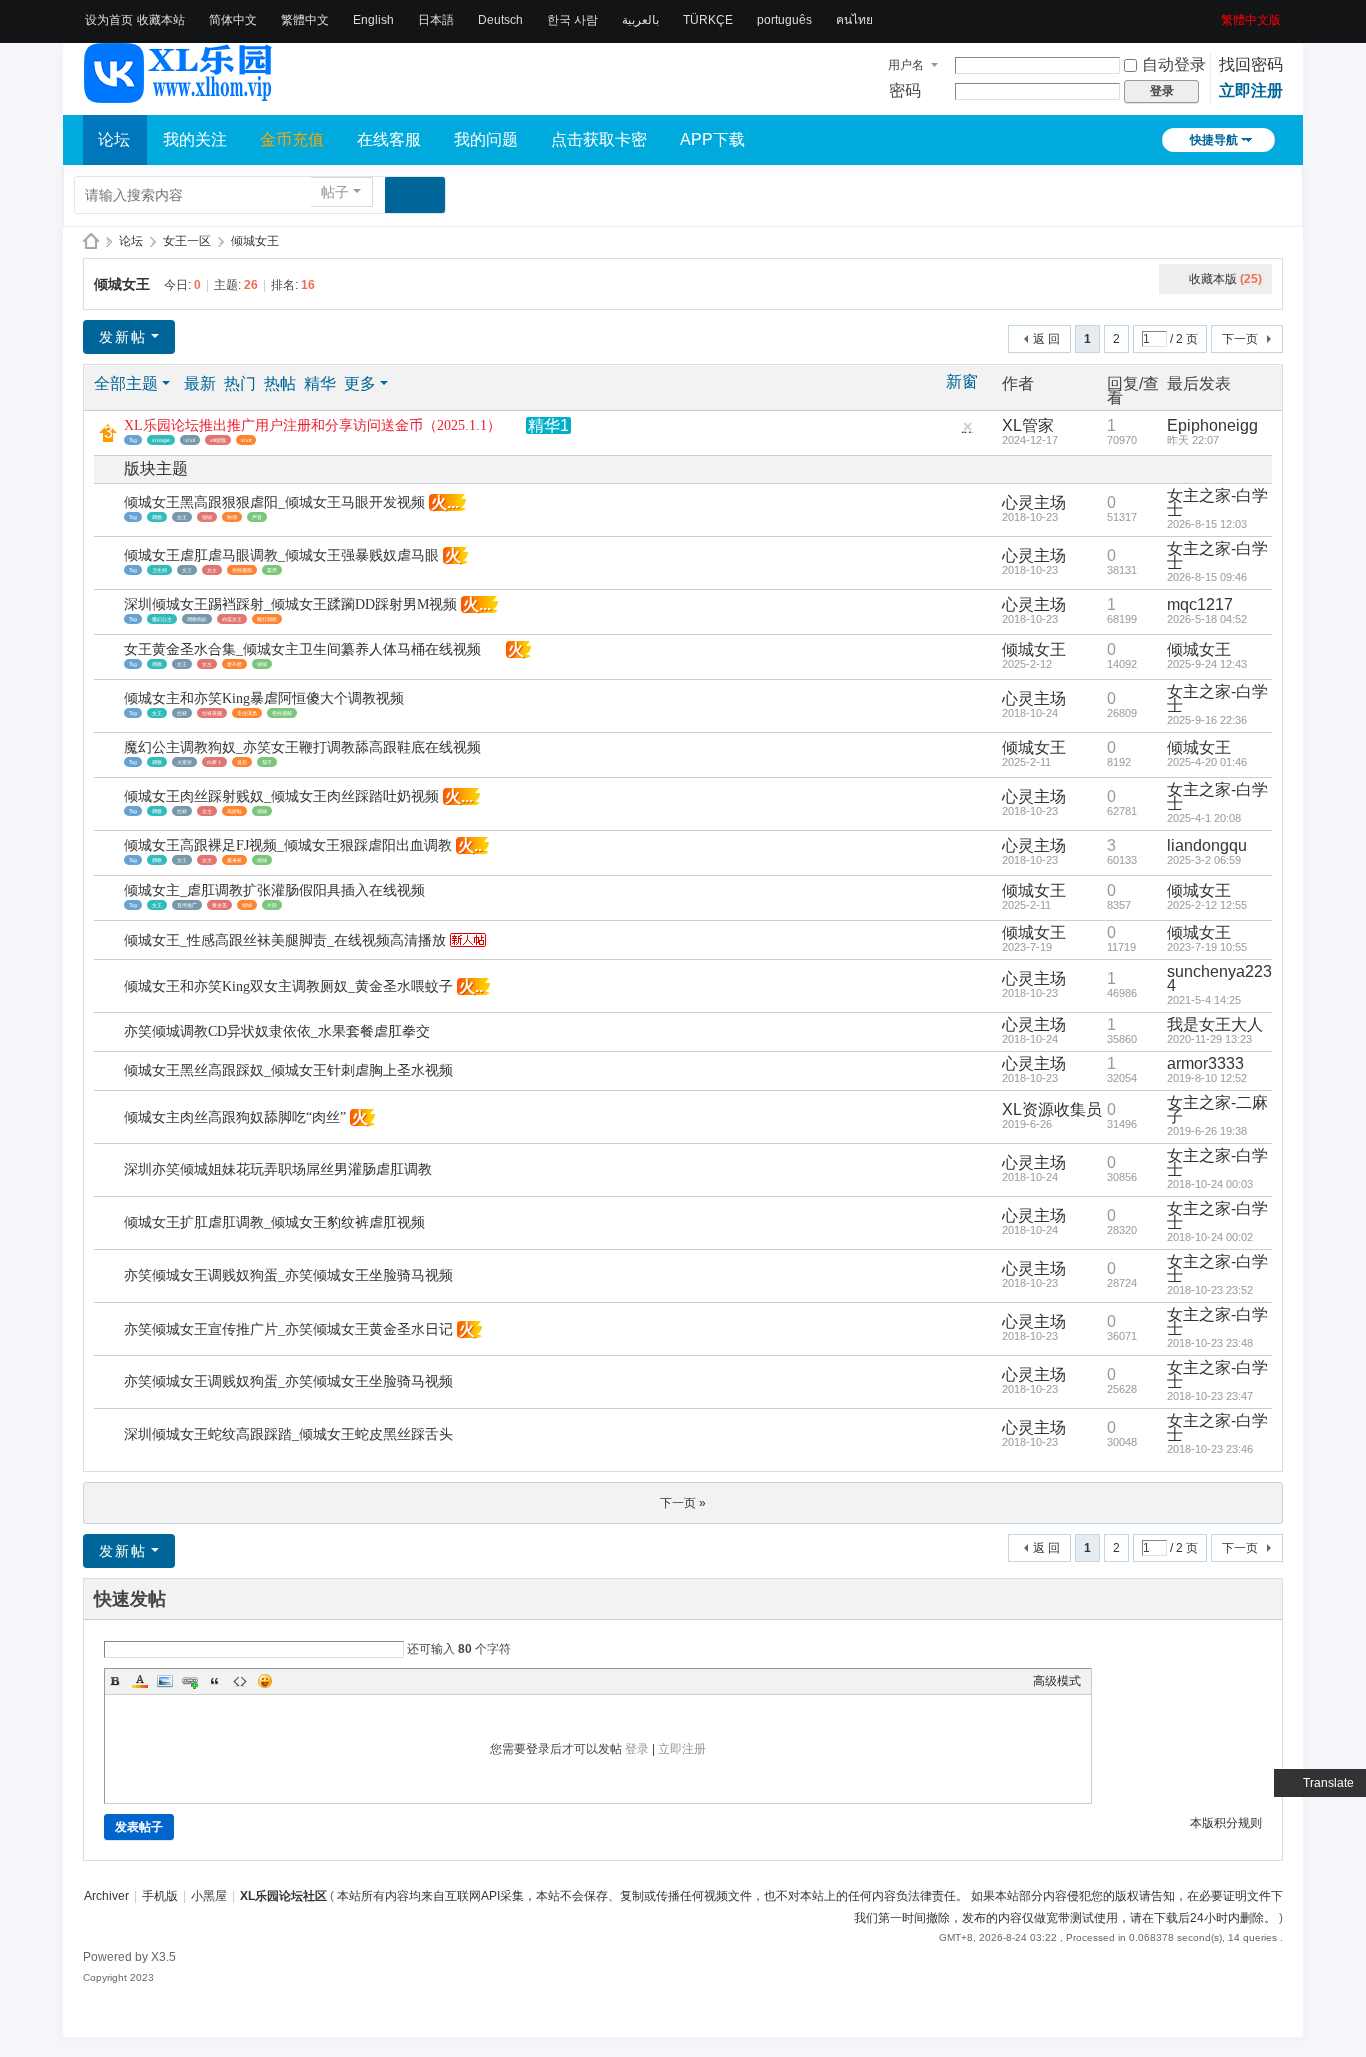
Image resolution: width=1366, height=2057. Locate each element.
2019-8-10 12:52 (1207, 1078)
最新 (200, 383)
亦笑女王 (232, 619)
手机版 (160, 1896)
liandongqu (1207, 845)
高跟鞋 (234, 811)
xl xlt (246, 440)
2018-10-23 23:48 (1210, 1343)
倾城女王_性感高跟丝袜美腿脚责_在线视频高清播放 (285, 940)
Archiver (106, 1896)
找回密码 (1251, 64)
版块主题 (156, 468)
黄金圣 (219, 905)
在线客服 (389, 139)
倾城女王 (255, 241)
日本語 (436, 20)
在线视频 (242, 570)
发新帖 (123, 337)
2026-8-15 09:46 (1207, 577)
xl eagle (161, 440)
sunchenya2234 (1219, 978)
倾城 (207, 517)
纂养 (272, 570)
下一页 (1240, 339)
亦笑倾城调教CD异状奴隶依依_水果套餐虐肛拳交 (277, 1031)
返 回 (1046, 339)
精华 (320, 383)
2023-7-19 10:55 (1207, 947)
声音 (257, 517)
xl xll (190, 440)
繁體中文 (305, 20)
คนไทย (854, 20)
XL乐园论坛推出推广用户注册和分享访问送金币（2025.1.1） (312, 425)
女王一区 (187, 241)
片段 (272, 905)
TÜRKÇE (708, 20)
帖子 (335, 192)
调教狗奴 (197, 619)
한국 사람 (572, 20)
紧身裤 (234, 860)
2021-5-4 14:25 (1204, 1000)
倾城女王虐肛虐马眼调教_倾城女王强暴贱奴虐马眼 (281, 555)
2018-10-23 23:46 (1210, 1449)
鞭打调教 (267, 619)
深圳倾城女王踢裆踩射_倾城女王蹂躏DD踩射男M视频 (290, 604)
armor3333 (1205, 1063)
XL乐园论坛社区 (91, 241)
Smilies (265, 1681)
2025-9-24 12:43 (1207, 664)
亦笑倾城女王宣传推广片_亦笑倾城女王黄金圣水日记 (288, 1329)
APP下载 (712, 139)
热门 (240, 383)
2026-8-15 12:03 (1207, 524)
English (373, 20)
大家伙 (184, 762)
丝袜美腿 (212, 713)
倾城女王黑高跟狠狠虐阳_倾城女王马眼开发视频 (274, 502)
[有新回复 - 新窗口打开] (110, 510)
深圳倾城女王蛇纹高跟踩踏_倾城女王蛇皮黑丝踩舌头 (288, 1434)
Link (190, 1681)
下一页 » (683, 1503)
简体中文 (233, 20)
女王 (182, 517)
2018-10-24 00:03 (1210, 1184)
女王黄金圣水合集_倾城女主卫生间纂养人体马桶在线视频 (302, 649)
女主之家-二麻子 (1217, 1109)
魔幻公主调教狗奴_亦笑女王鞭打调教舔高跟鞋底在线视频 (302, 747)
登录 (637, 1749)
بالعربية (640, 20)
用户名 (906, 65)
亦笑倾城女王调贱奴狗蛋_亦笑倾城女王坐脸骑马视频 (288, 1275)
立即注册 (1251, 90)
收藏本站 (161, 20)
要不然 (234, 664)
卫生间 (159, 570)
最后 (242, 762)
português (784, 20)
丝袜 (182, 713)
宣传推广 (187, 905)
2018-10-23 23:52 (1210, 1290)
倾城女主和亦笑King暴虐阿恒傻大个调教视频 (264, 698)
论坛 (114, 139)
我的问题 (486, 139)
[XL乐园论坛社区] (179, 94)
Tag (133, 440)
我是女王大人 (1215, 1024)
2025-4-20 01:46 (1207, 762)
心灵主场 (1034, 502)
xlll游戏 (218, 440)
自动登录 (1174, 64)
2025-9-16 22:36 (1207, 720)
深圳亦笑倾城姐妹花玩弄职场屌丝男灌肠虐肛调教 (278, 1169)
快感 (232, 517)
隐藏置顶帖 (967, 431)
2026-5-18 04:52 (1207, 619)
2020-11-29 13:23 (1209, 1039)
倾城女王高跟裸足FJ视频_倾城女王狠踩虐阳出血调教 (288, 845)
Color (140, 1681)
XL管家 (1028, 425)
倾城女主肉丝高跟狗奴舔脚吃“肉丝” (235, 1117)
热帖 (280, 383)
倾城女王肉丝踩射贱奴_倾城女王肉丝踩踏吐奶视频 (281, 796)
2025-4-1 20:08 (1204, 818)
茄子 (267, 762)
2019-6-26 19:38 (1207, 1131)
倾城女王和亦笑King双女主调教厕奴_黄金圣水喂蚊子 (288, 986)
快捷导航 (1214, 140)
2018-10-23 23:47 (1210, 1396)
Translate (1328, 1783)
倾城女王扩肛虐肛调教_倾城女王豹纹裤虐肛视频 (274, 1222)
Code (240, 1681)
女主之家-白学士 (1217, 502)
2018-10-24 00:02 (1210, 1237)
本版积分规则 (1226, 1823)
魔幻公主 (162, 619)
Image (165, 1681)
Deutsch (500, 20)
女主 (212, 570)
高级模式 (1057, 1681)
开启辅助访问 (1214, 14)
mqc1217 (1200, 604)
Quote (215, 1681)
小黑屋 (209, 1896)
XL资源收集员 (1052, 1109)
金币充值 (292, 139)
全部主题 (126, 383)
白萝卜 (214, 762)
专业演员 (247, 713)
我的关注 (195, 139)
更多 (360, 383)
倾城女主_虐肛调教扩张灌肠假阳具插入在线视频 (274, 890)
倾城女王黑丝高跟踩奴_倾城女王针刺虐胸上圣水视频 (288, 1070)
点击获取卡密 (599, 139)
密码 (905, 90)
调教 (157, 517)
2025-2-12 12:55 (1207, 905)
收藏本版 (1225, 279)
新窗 (962, 382)
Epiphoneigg (1212, 425)
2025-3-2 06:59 (1204, 860)
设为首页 (109, 20)
